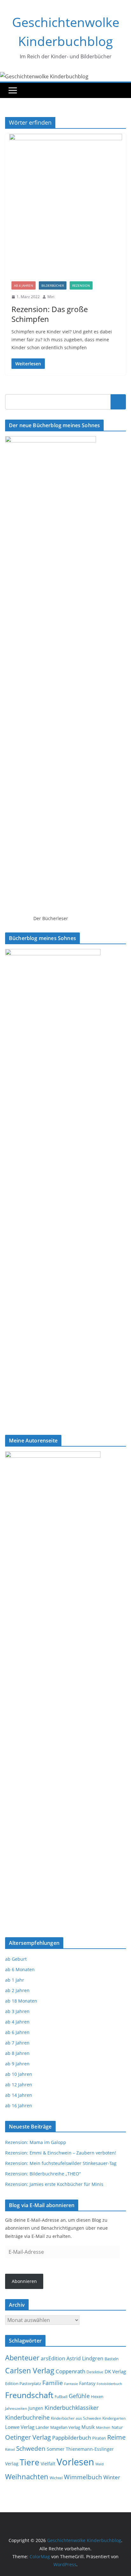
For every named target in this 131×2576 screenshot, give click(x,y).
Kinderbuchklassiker (72, 2408)
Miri (51, 297)
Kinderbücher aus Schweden (76, 2418)
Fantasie (71, 2384)
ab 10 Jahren (19, 2074)
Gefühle (79, 2396)
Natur (117, 2427)
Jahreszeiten (16, 2408)
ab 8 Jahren (17, 2053)
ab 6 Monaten (20, 1969)
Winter (112, 2477)
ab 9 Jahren (17, 2064)
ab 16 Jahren (19, 2105)
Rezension (81, 285)
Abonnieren (24, 2281)
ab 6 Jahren (17, 2032)
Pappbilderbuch (72, 2438)
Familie (53, 2383)
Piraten (99, 2438)
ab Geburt (16, 1959)
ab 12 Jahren (19, 2085)
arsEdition (53, 2358)
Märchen (103, 2428)
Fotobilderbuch (109, 2384)
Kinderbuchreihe (27, 2417)
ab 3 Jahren (17, 2011)
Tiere (30, 2462)
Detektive (95, 2372)
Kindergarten (114, 2418)
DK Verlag (115, 2372)
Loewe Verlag (20, 2427)
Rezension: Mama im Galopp (36, 2142)
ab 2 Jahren (17, 1990)
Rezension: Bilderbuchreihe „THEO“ (43, 2174)
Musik (88, 2427)
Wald (100, 2464)
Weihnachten (27, 2477)
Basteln (112, 2359)
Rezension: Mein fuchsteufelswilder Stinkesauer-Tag (61, 2163)
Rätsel (10, 2449)
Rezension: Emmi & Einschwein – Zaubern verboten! (61, 2153)
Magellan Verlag (65, 2427)
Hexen (97, 2396)
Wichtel (56, 2478)
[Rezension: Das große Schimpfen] (65, 204)
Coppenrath (70, 2371)
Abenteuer (22, 2357)
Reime (116, 2437)
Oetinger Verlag (28, 2437)
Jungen (36, 2408)
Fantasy (87, 2383)
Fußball (61, 2397)
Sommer (56, 2449)
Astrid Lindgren (85, 2358)
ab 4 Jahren (24, 285)
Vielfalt (48, 2464)
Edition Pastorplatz (23, 2384)
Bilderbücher (53, 285)
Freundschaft (29, 2395)
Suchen (118, 402)
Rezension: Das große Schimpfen (50, 314)
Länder (42, 2427)
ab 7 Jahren (17, 2043)
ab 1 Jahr (15, 1980)
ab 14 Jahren (19, 2095)
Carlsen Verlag (30, 2370)
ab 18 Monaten (21, 2001)
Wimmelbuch (83, 2477)
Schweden (31, 2448)
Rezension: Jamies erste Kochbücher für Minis (54, 2184)
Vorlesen (75, 2462)
